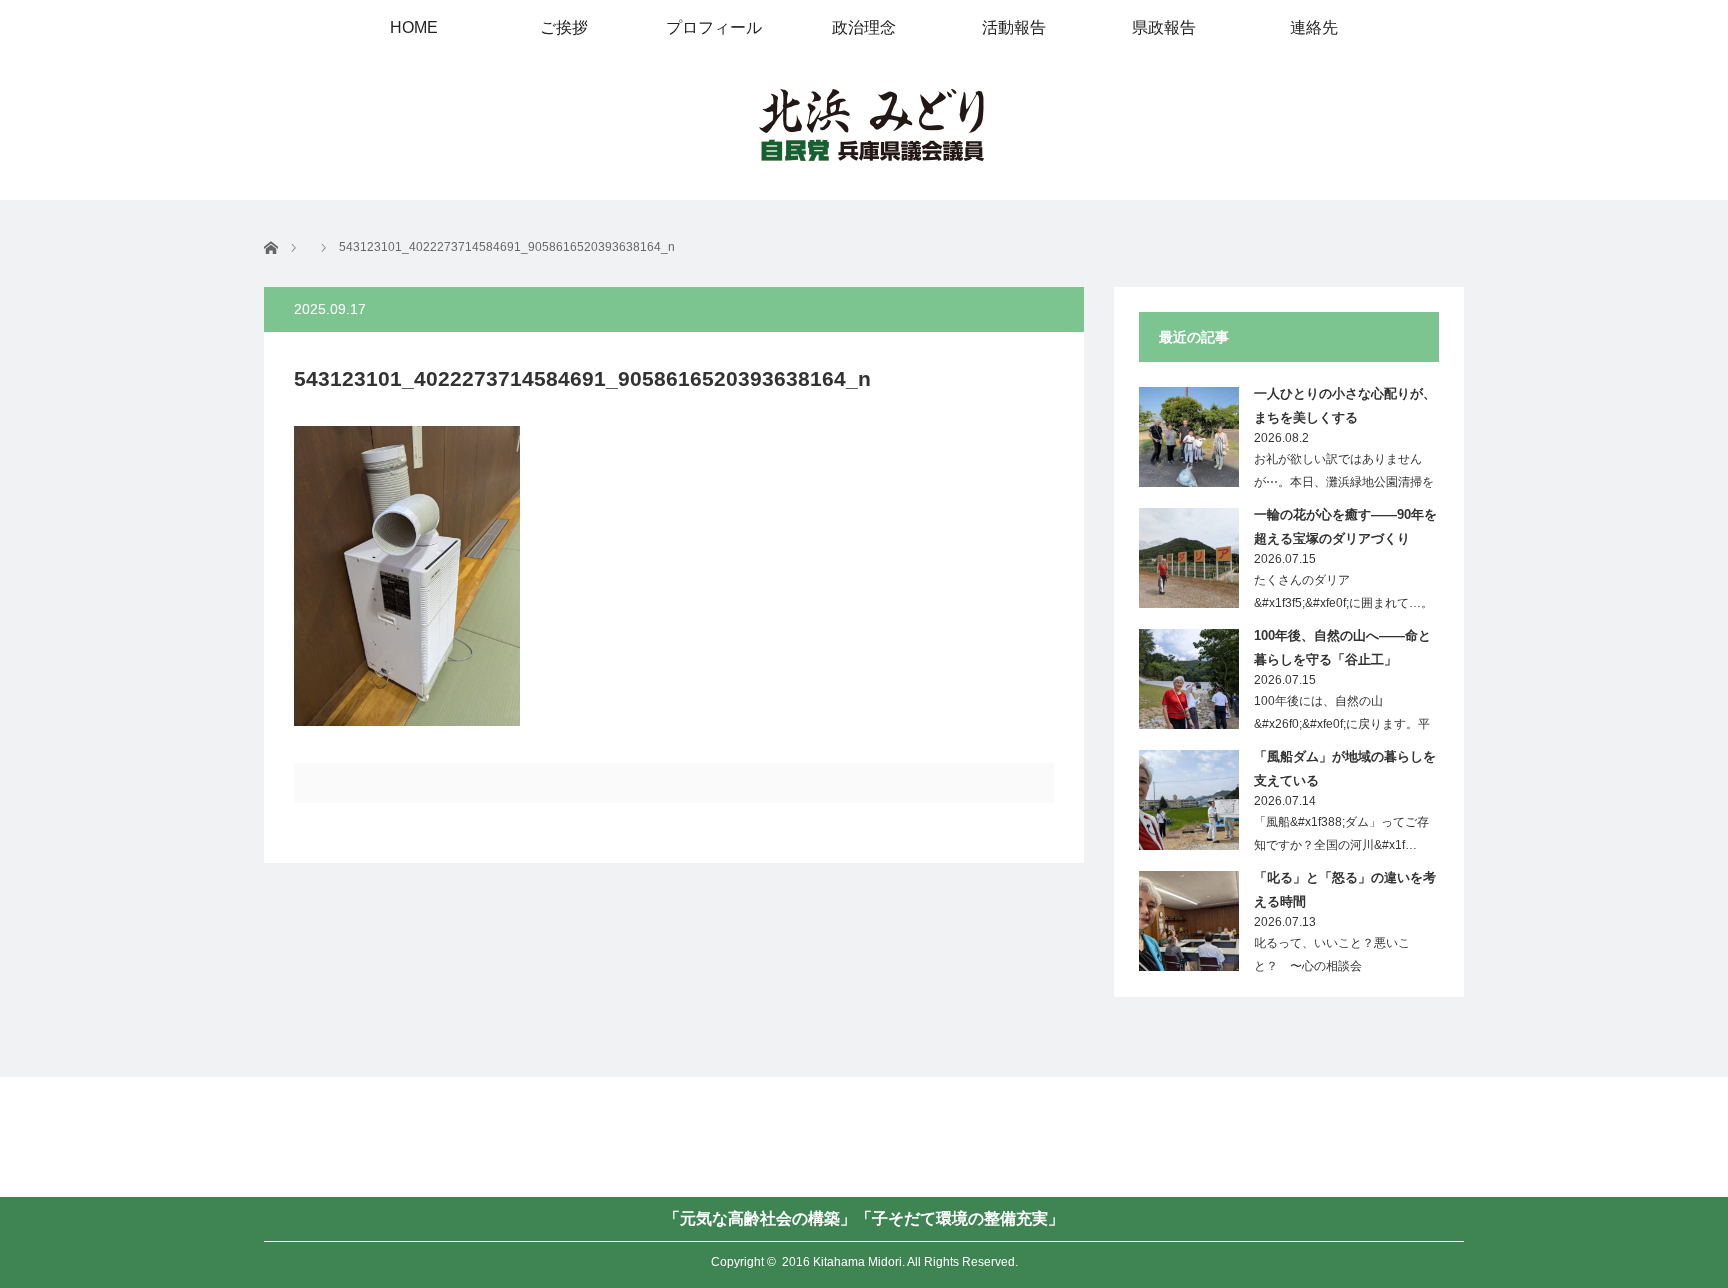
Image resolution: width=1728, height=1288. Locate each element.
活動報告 (1014, 27)
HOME (414, 27)
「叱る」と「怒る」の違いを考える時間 (1345, 889)
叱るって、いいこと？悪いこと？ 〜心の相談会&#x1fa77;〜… (1332, 966)
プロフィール (714, 27)
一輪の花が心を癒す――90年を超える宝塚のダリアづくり (1345, 526)
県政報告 (1164, 27)
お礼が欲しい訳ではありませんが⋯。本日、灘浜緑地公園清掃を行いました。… (1344, 482)
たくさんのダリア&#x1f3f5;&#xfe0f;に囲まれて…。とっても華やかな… (1343, 603)
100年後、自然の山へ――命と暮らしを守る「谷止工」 (1342, 647)
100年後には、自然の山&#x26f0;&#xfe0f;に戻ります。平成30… (1342, 724)
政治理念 (864, 27)
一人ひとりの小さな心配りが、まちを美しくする (1345, 405)
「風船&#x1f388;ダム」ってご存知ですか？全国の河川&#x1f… (1341, 833)
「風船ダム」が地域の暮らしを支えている (1345, 768)
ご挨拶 (564, 27)
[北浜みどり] (871, 126)
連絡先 (1314, 27)
